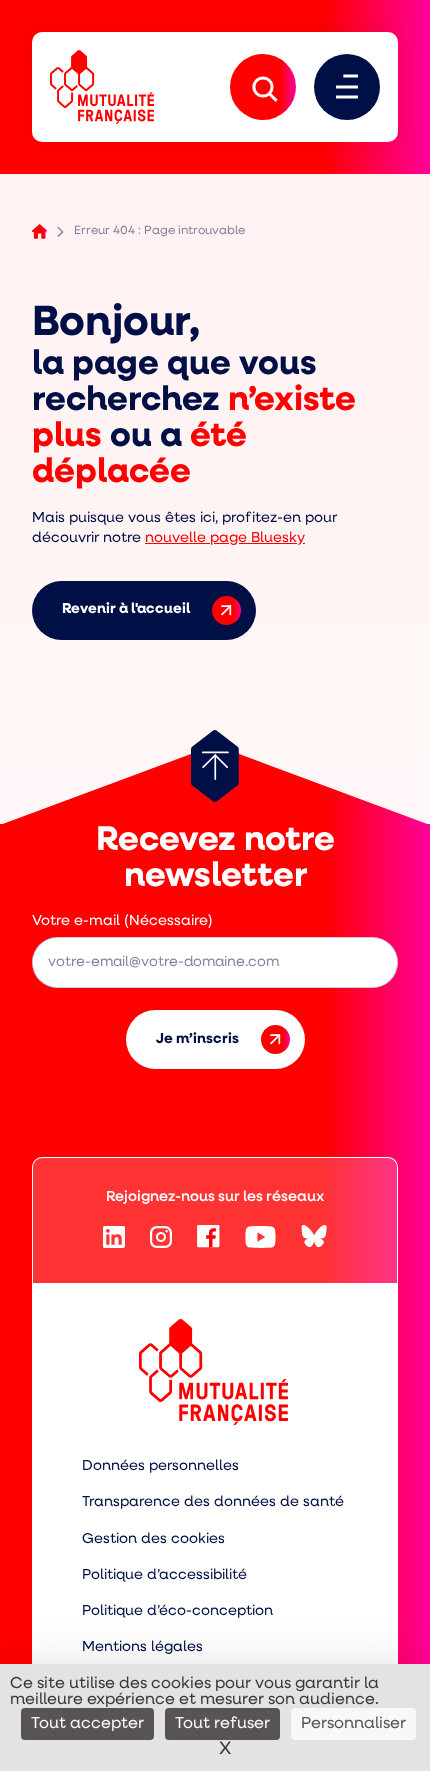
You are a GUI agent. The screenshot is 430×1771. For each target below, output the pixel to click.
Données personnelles (160, 1466)
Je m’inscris (197, 1039)
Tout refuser (222, 1724)
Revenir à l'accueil (126, 609)
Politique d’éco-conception (177, 1611)
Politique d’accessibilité (164, 1575)
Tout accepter (87, 1724)
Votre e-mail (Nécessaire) (122, 921)
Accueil (39, 231)
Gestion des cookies (153, 1539)
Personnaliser (353, 1724)
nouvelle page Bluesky (225, 538)
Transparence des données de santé (213, 1502)
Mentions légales (142, 1647)
